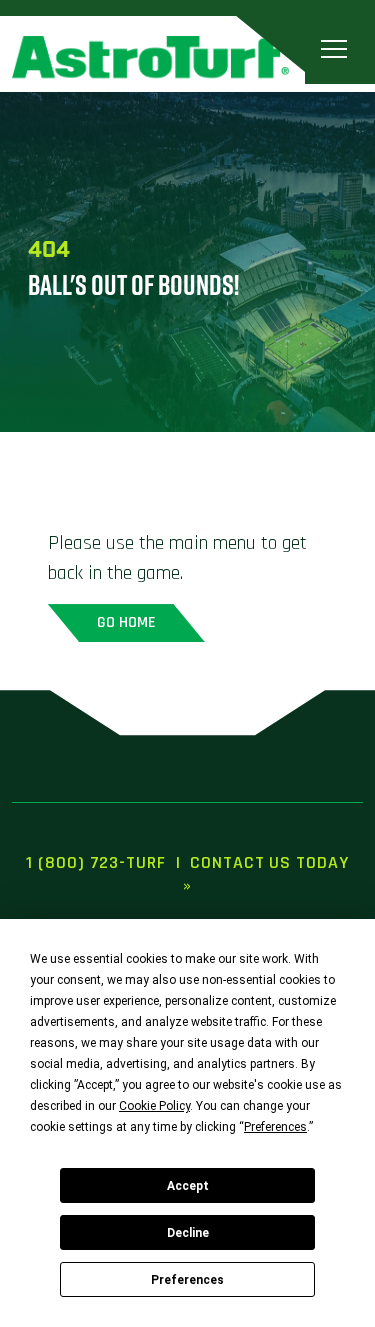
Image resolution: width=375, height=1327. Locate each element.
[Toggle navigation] (334, 49)
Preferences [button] (275, 1127)
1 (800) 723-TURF (95, 862)
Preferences (187, 1280)
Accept (188, 1186)
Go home (126, 622)
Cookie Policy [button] (154, 1106)
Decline (188, 1233)
